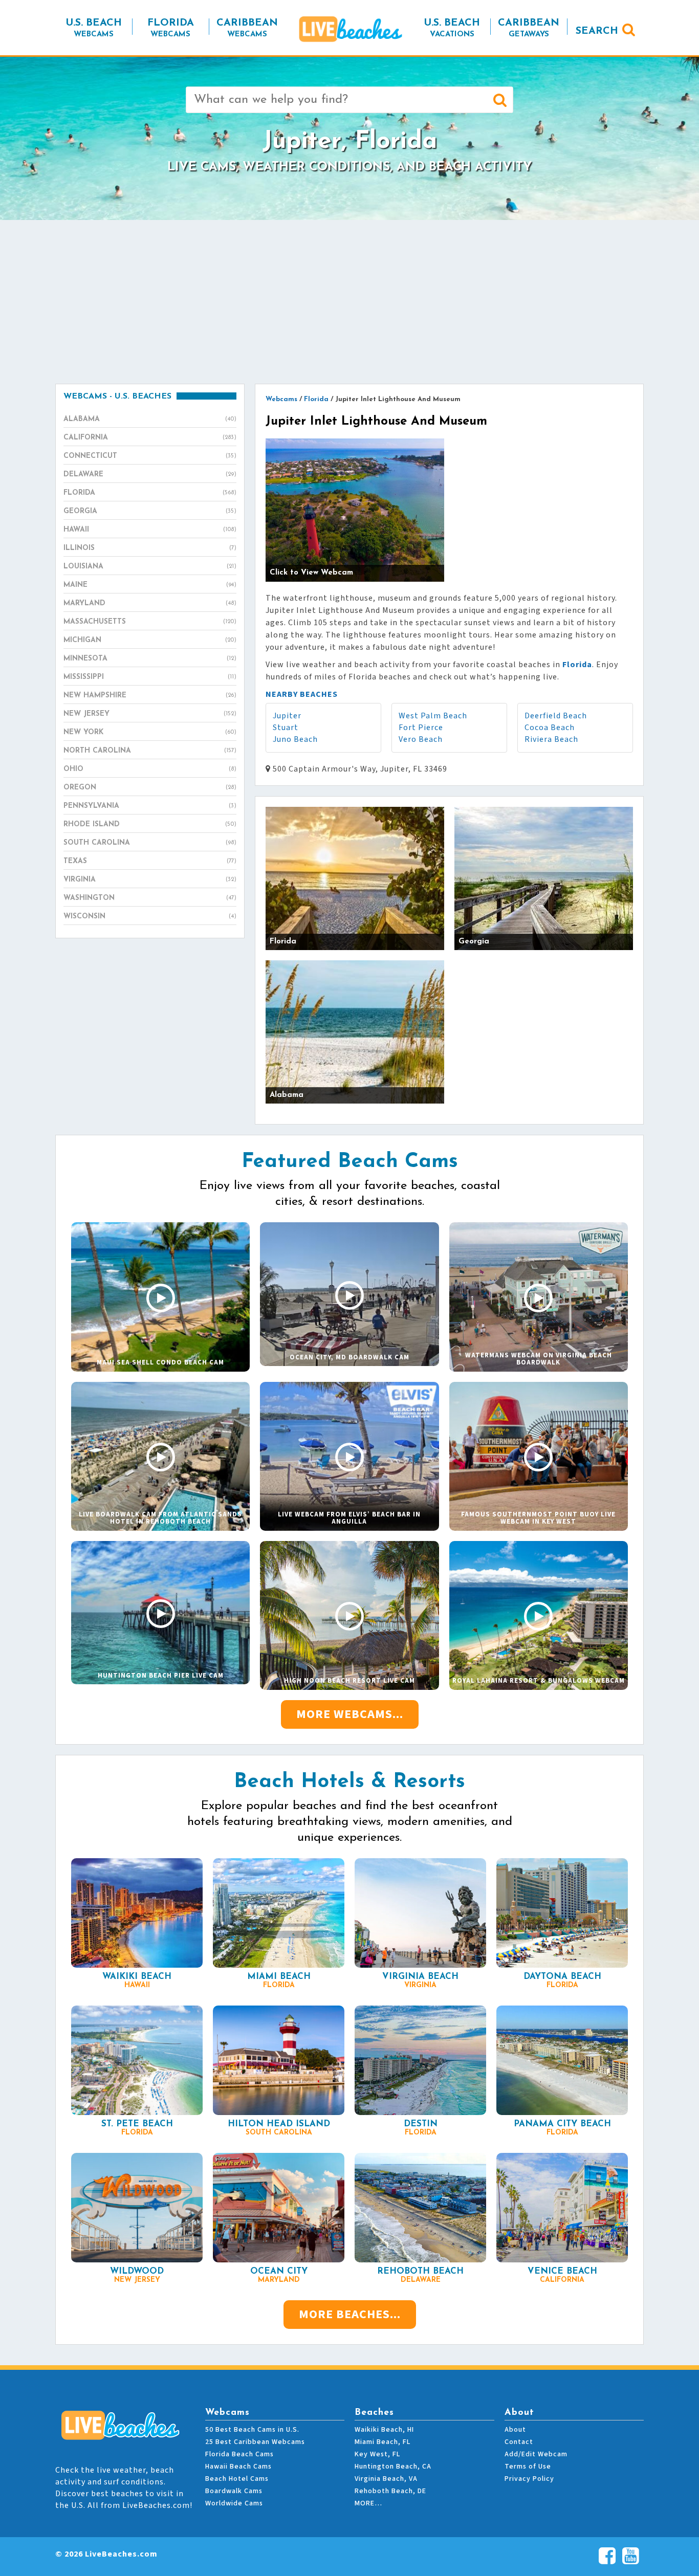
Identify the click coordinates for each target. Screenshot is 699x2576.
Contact (519, 2442)
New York (150, 732)
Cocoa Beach (550, 728)
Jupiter (287, 716)
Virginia (150, 880)
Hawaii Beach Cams (238, 2467)
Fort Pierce (421, 728)
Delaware (150, 475)
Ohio (150, 769)
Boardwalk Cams (234, 2491)
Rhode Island (150, 824)
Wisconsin (150, 917)
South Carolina (150, 843)
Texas (150, 861)
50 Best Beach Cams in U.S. (252, 2430)
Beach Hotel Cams (237, 2479)
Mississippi (150, 677)
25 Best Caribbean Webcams (255, 2442)
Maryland (150, 603)
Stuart (286, 728)
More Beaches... (350, 2314)
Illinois (150, 548)
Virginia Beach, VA (386, 2479)
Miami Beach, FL (383, 2442)
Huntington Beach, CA (393, 2467)
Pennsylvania (150, 806)
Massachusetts (150, 622)
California (150, 438)
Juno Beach (295, 739)
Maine (150, 585)
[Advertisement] (349, 302)
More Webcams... (350, 1714)
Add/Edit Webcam (536, 2454)
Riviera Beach (551, 739)
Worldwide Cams (234, 2503)
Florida (150, 493)
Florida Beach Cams (239, 2454)
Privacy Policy (529, 2479)
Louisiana (150, 567)
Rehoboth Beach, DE (390, 2491)
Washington (150, 898)
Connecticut (150, 456)
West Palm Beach (433, 716)
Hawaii (150, 530)
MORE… (368, 2503)
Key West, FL (377, 2454)
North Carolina (150, 751)
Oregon (150, 788)
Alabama (150, 419)
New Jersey (150, 714)
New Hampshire (150, 696)
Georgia (150, 511)
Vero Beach (421, 739)
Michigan (150, 640)
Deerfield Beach (556, 716)
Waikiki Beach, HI (384, 2430)
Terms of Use (528, 2467)
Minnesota (150, 659)
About (515, 2430)
